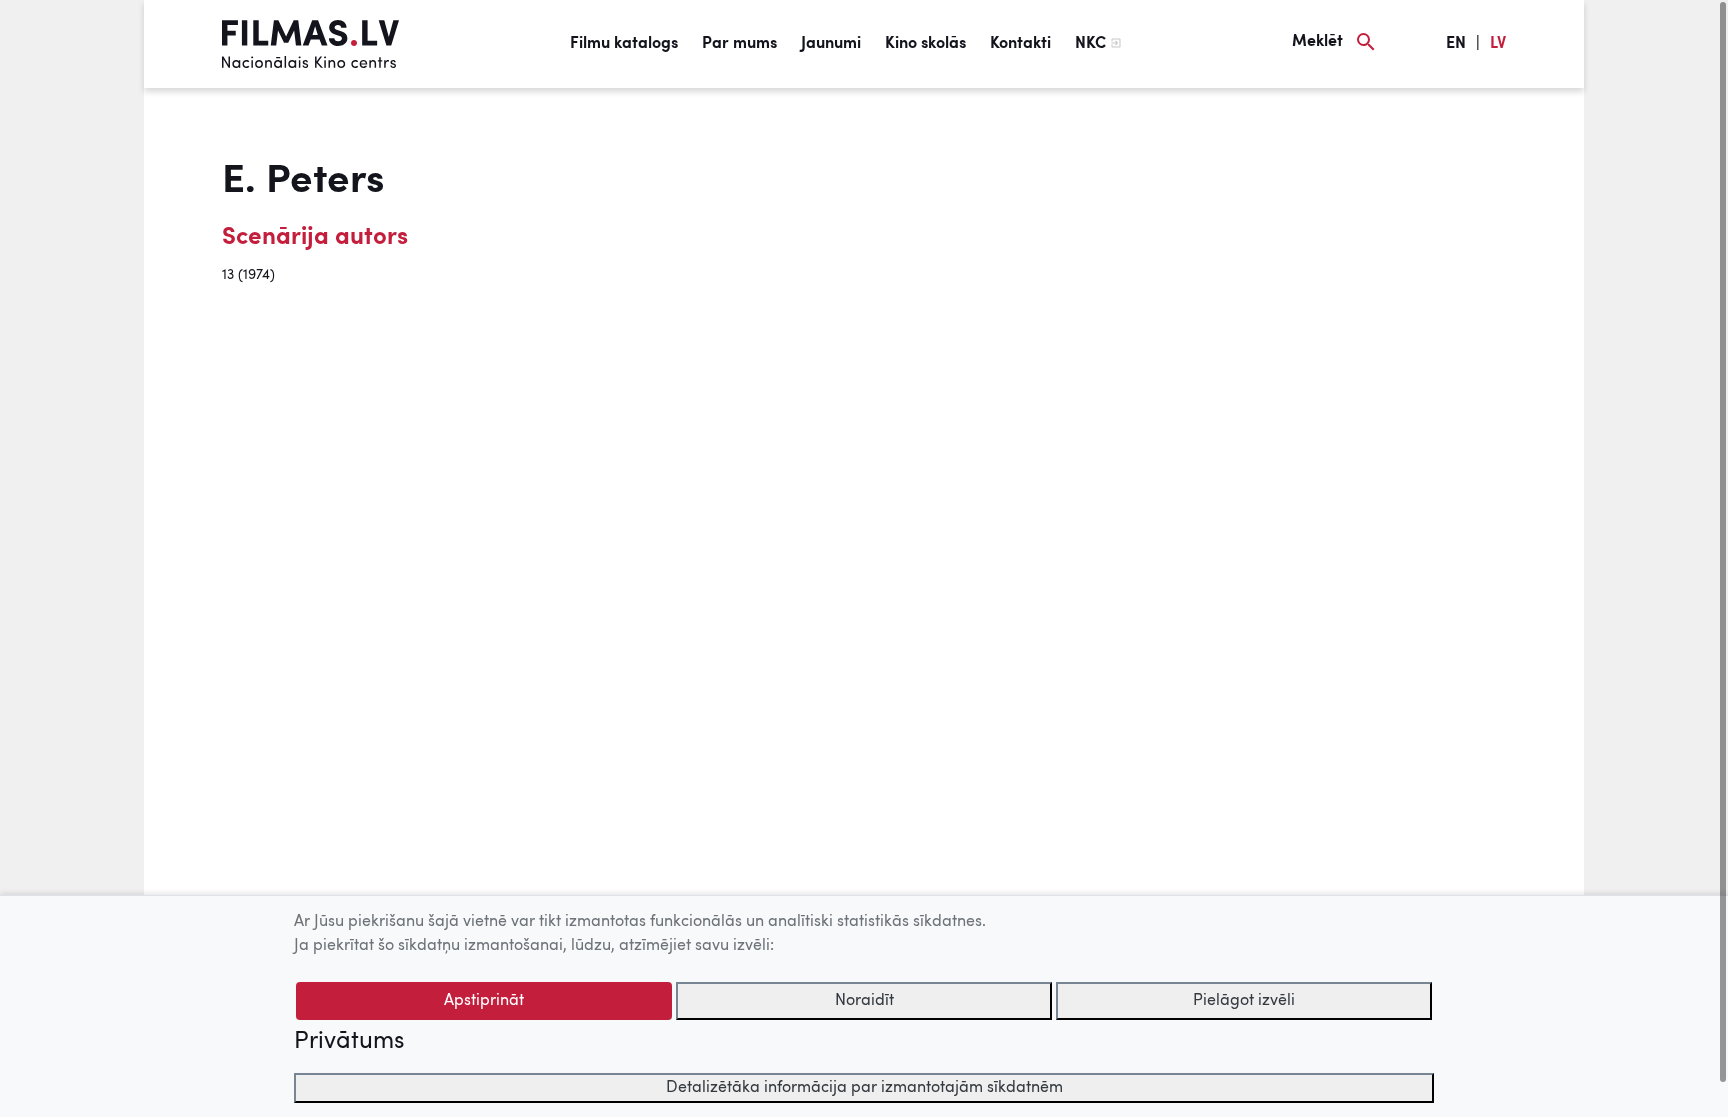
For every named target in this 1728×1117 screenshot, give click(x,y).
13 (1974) (248, 275)
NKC (1090, 44)
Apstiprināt (484, 1001)
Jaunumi (831, 44)
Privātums (349, 1042)
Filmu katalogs (624, 44)
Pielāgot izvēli (1244, 1001)
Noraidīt (864, 1001)
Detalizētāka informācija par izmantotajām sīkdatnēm (864, 1088)
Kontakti (1020, 44)
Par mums (739, 44)
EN (1456, 44)
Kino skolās (925, 44)
